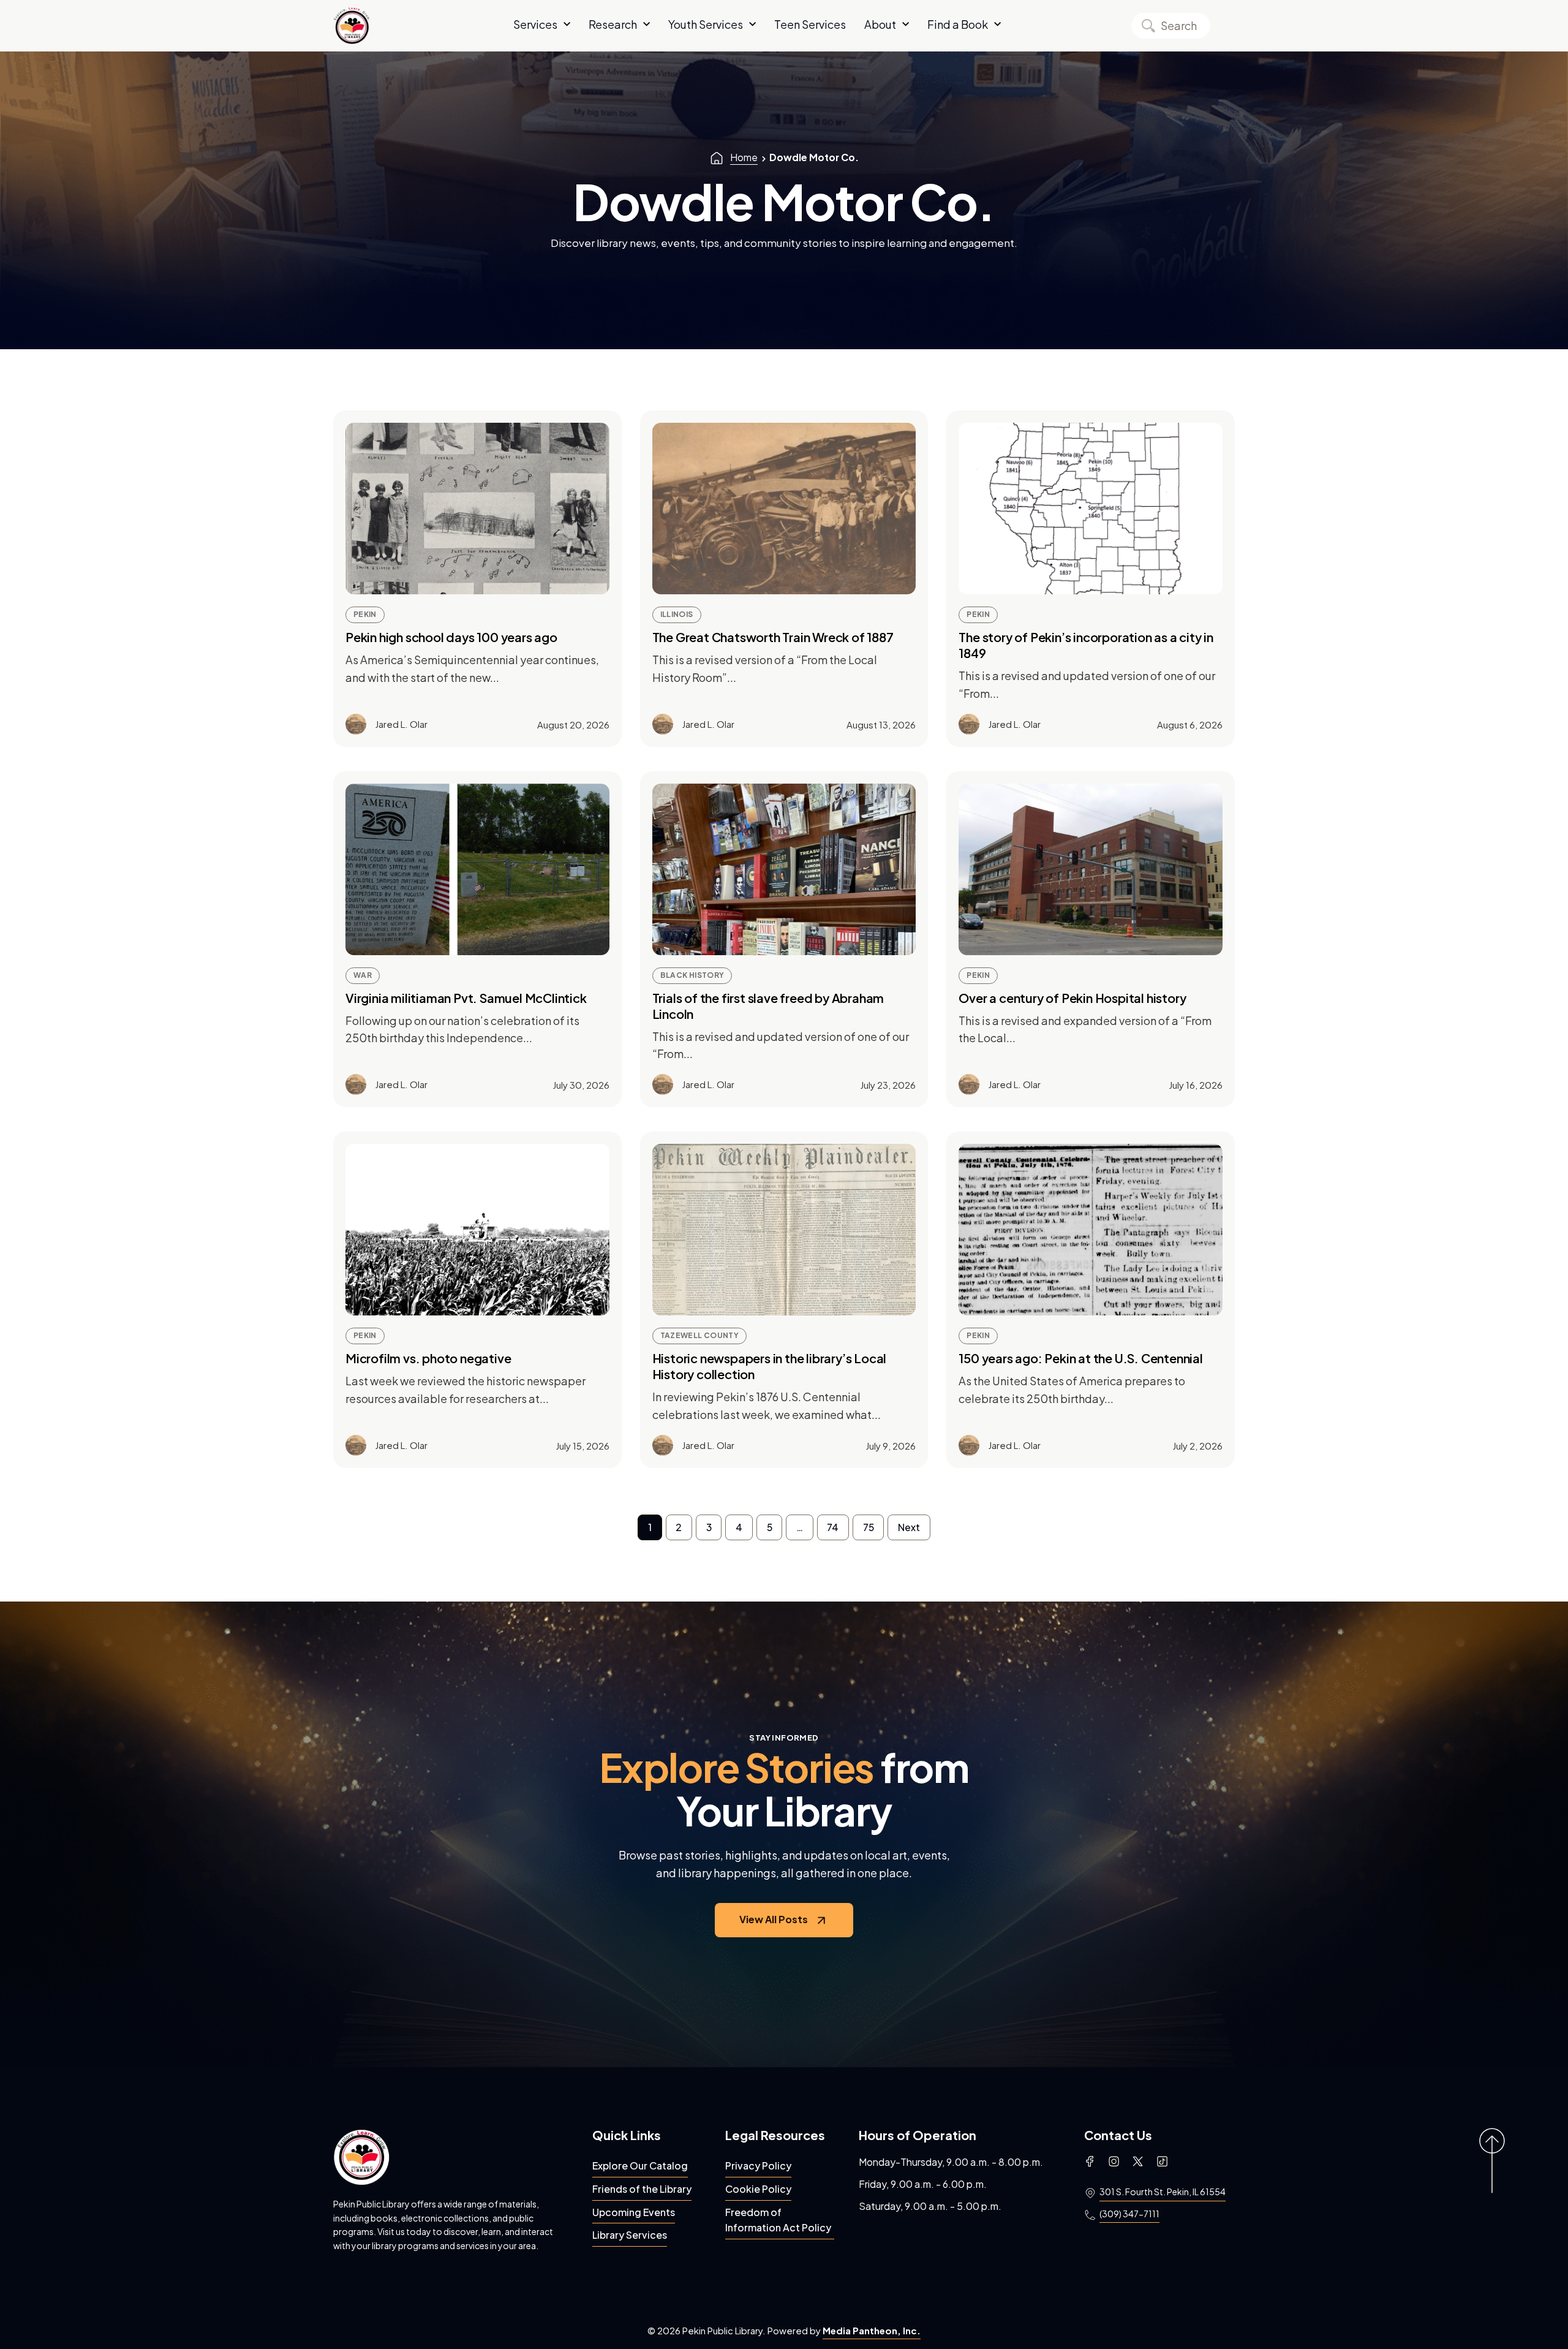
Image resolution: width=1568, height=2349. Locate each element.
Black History (692, 975)
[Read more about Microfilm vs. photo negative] (477, 1230)
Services (535, 25)
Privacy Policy (758, 2166)
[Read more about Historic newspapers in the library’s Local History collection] (784, 1230)
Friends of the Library (642, 2189)
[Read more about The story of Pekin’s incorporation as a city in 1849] (1091, 509)
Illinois (677, 614)
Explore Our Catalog (640, 2166)
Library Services (630, 2235)
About (880, 25)
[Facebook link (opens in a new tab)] (1090, 2162)
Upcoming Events (634, 2212)
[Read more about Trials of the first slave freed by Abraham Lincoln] (784, 869)
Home (744, 157)
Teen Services (810, 25)
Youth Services (706, 25)
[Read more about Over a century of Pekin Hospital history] (1091, 869)
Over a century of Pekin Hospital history (1072, 998)
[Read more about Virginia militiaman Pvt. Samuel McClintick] (477, 869)
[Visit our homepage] (361, 2157)
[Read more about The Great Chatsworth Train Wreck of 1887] (784, 509)
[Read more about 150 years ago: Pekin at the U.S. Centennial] (1091, 1230)
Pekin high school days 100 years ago (451, 637)
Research (613, 25)
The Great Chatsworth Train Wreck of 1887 (773, 637)
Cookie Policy (758, 2189)
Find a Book (958, 25)
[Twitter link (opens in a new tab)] (1138, 2162)
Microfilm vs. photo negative (428, 1358)
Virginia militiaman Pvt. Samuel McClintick (466, 998)
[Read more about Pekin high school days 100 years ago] (477, 509)
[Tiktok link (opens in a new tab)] (1162, 2162)
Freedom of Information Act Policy (778, 2220)
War (363, 975)
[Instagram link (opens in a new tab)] (1114, 2162)
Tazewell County (699, 1335)
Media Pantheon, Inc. (872, 2330)
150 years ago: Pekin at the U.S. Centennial (1080, 1358)
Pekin (365, 614)
